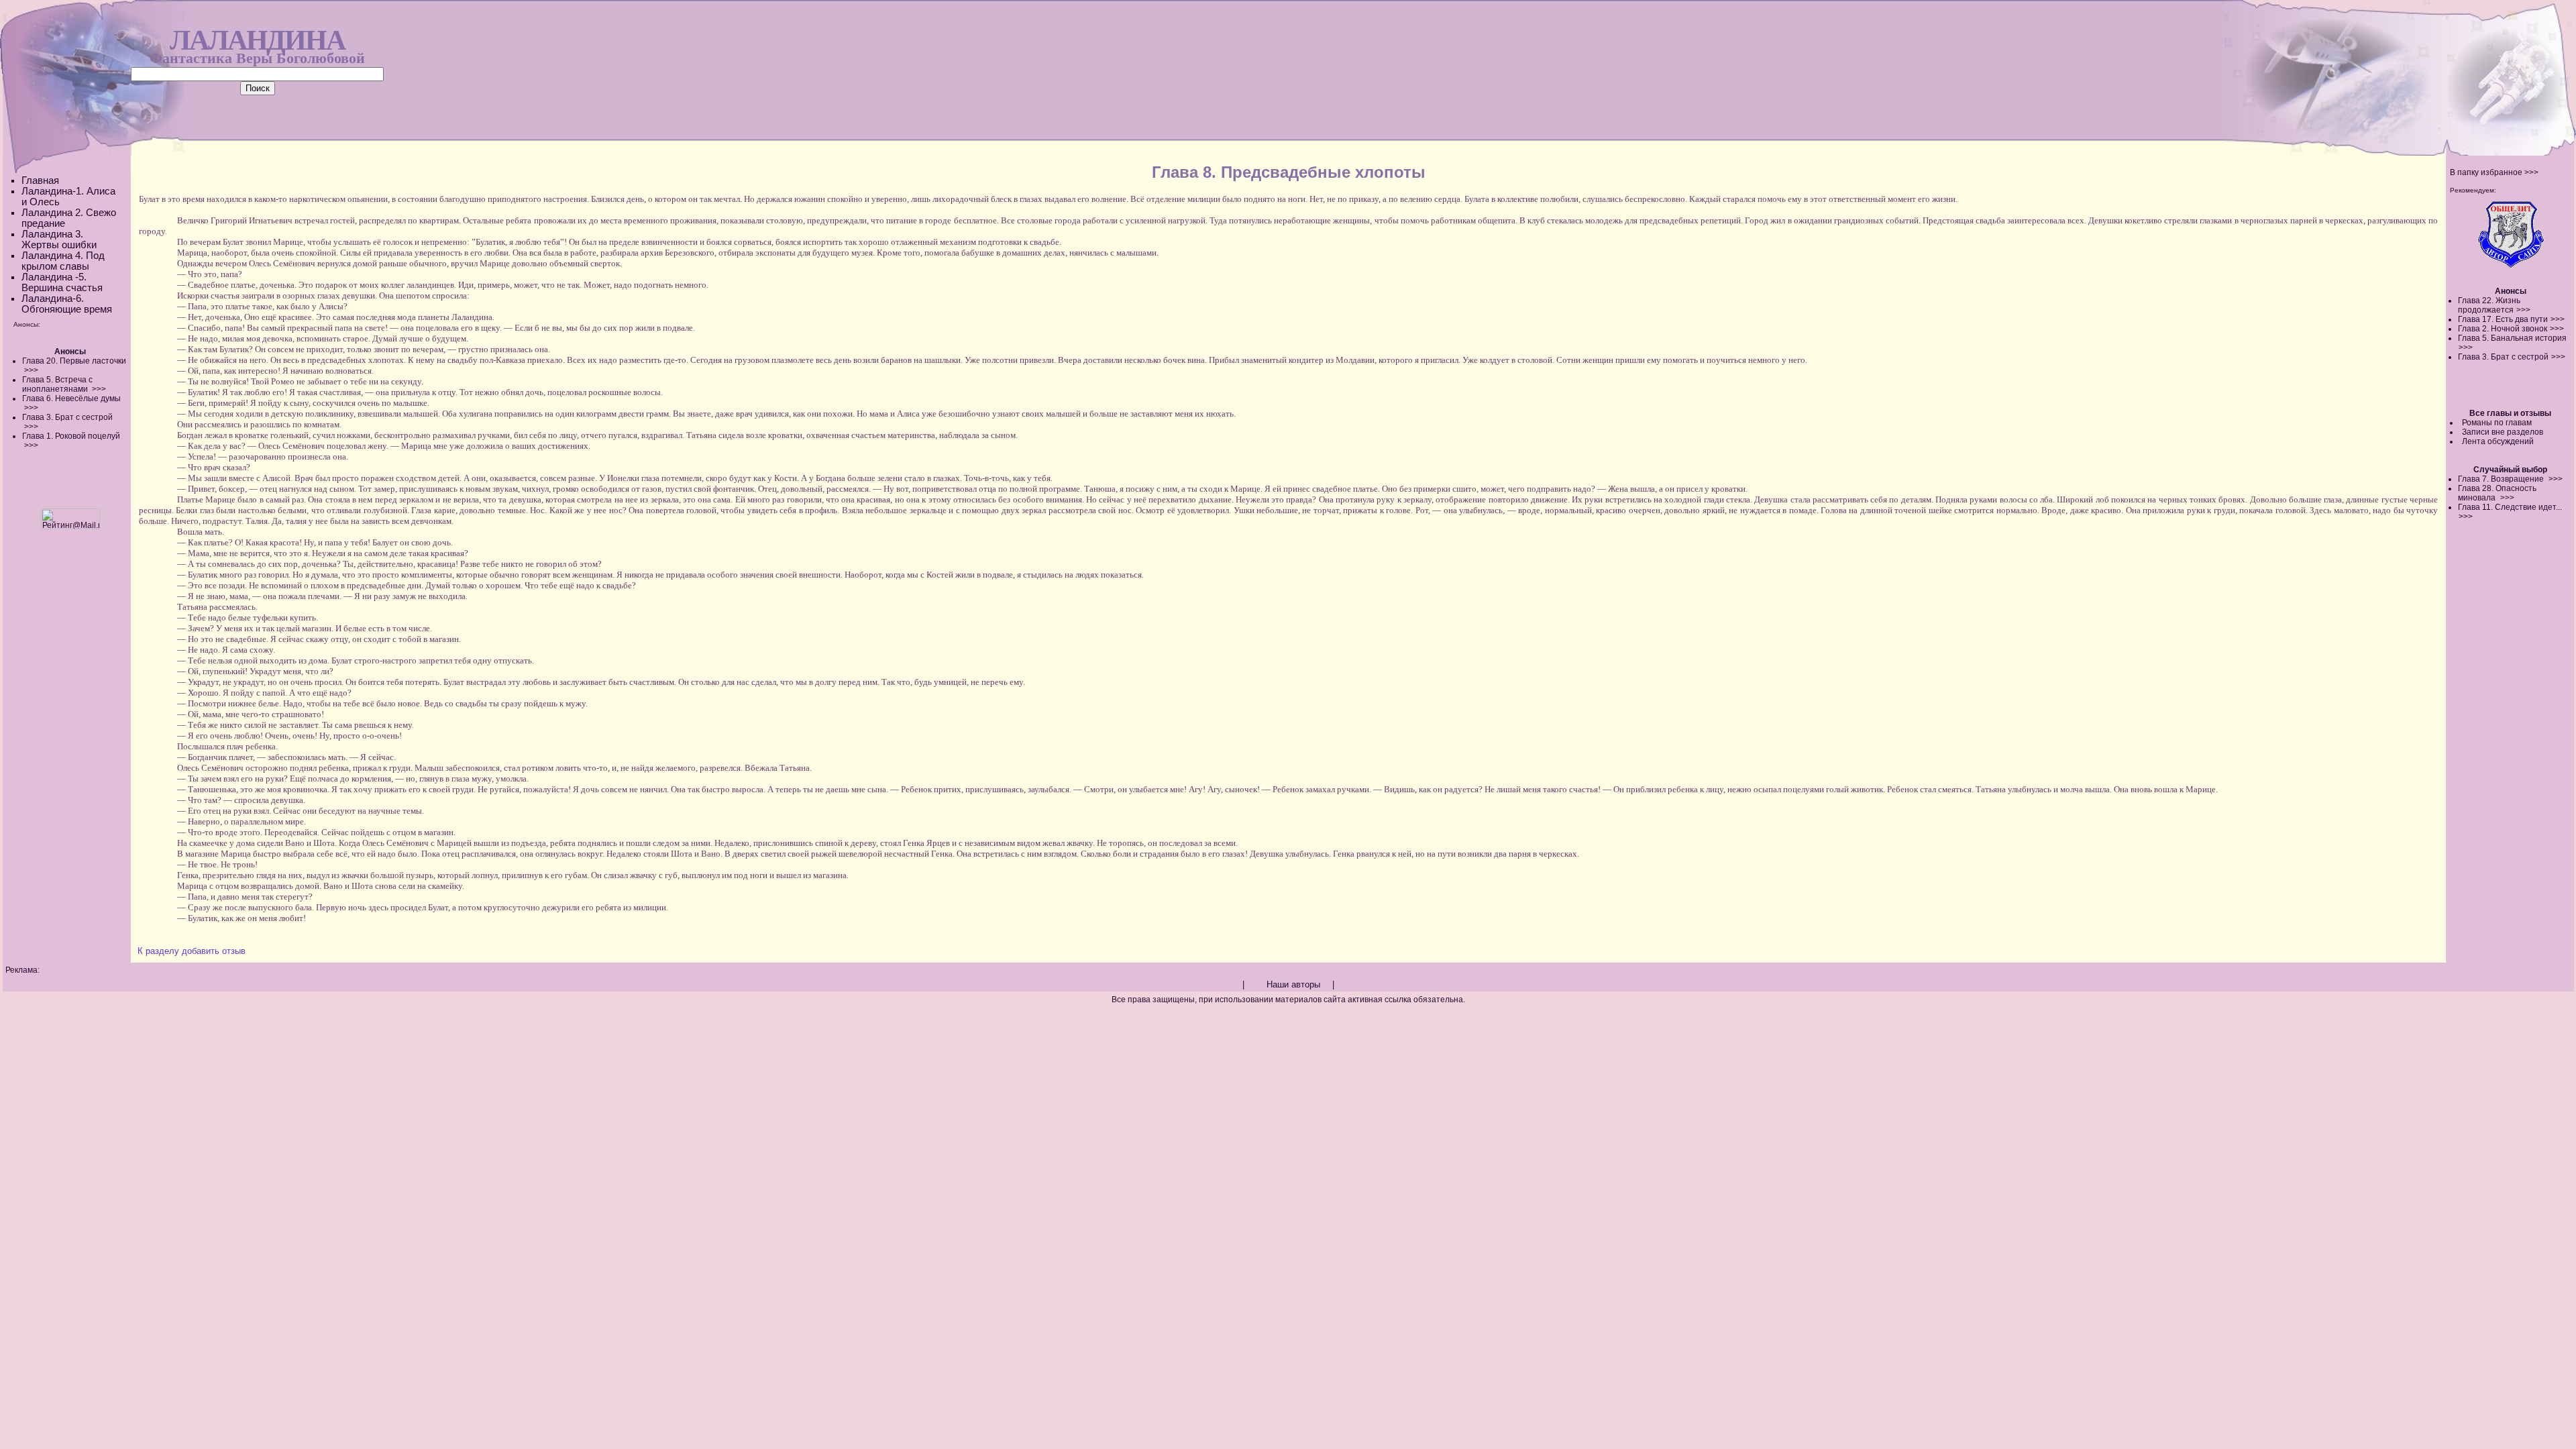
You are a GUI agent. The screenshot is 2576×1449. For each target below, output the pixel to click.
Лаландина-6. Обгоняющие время (67, 304)
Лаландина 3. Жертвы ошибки (59, 239)
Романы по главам (2497, 423)
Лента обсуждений (2498, 441)
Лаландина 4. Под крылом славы (63, 261)
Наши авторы (1293, 984)
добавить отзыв (214, 951)
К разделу (158, 951)
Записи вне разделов (2503, 432)
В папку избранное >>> (2494, 172)
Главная (40, 180)
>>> (2523, 310)
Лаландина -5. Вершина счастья (62, 282)
